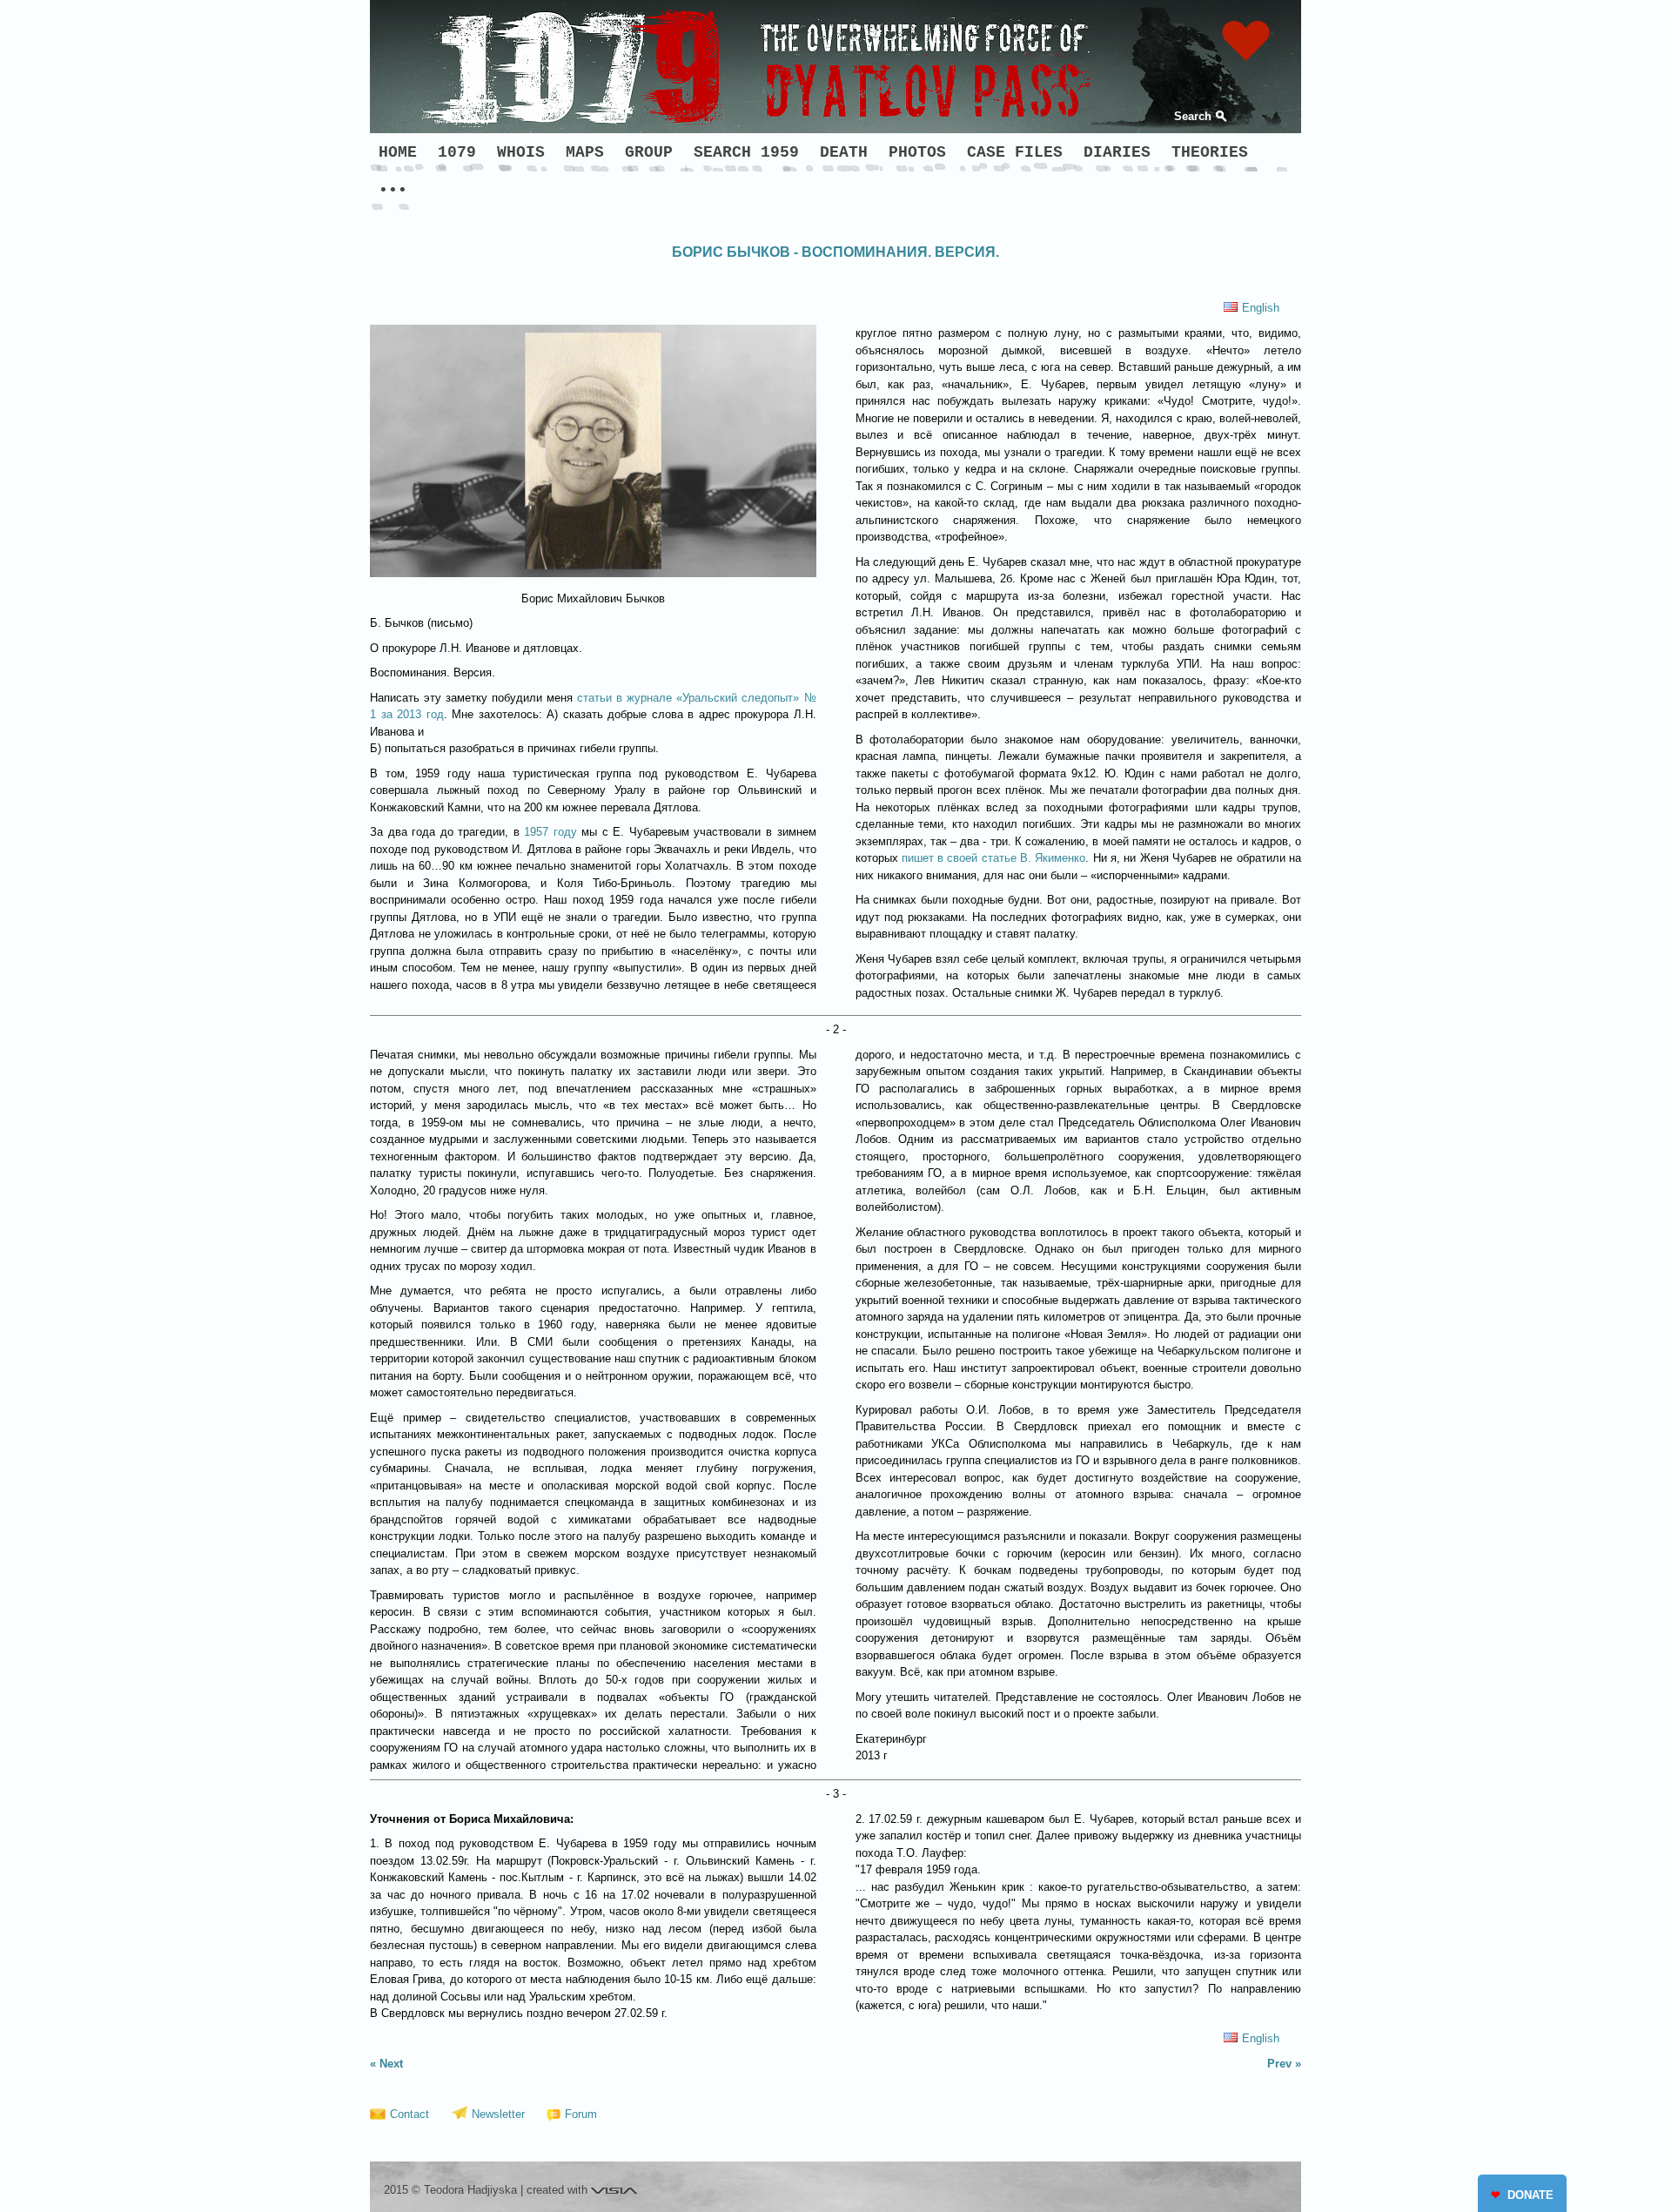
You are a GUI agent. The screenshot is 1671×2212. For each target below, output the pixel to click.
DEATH (844, 152)
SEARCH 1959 (746, 152)
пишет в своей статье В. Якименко (994, 858)
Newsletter (498, 2114)
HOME (398, 152)
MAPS (585, 152)
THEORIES (1210, 152)
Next (391, 2064)
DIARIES (1117, 152)
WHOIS (521, 152)
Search (1193, 116)
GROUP (649, 152)
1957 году (550, 832)
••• (393, 191)
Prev (1279, 2064)
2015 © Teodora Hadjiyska (450, 2190)
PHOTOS (917, 152)
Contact (409, 2114)
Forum (581, 2114)
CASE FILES (1015, 152)
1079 (457, 152)
